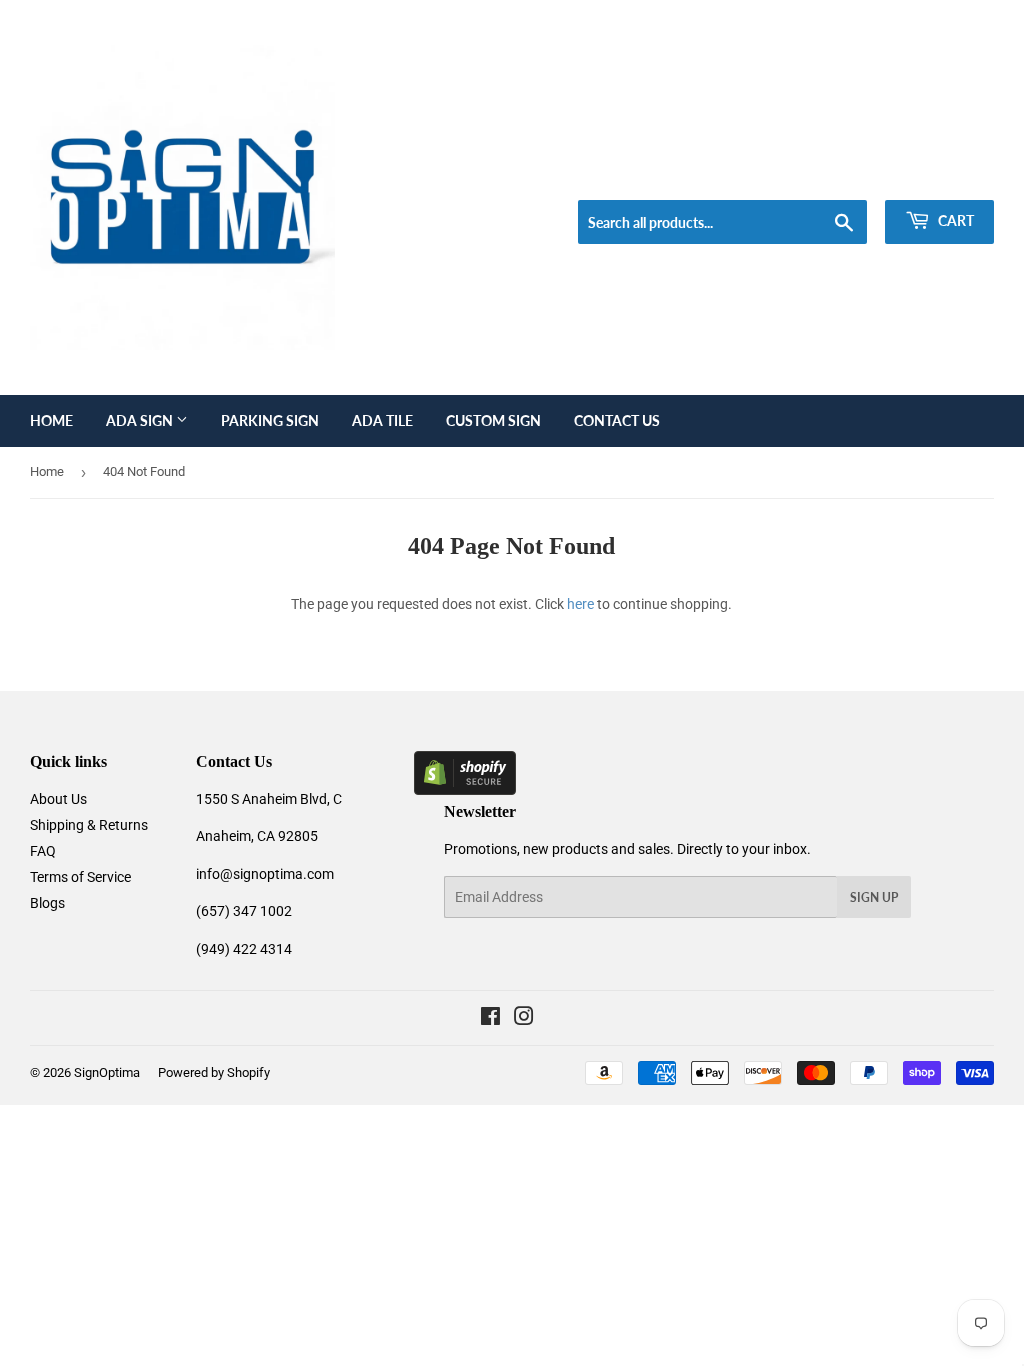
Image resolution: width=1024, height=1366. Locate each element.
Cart (954, 220)
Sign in (850, 175)
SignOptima (107, 1072)
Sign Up (874, 897)
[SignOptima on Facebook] (490, 1019)
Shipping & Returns (89, 825)
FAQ (43, 851)
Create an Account (945, 175)
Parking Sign (270, 420)
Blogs (47, 903)
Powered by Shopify (214, 1072)
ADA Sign (141, 420)
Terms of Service (80, 877)
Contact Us (617, 420)
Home (51, 420)
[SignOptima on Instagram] (524, 1019)
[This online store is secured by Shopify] (465, 790)
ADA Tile (382, 420)
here (580, 604)
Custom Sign (493, 420)
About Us (58, 799)
